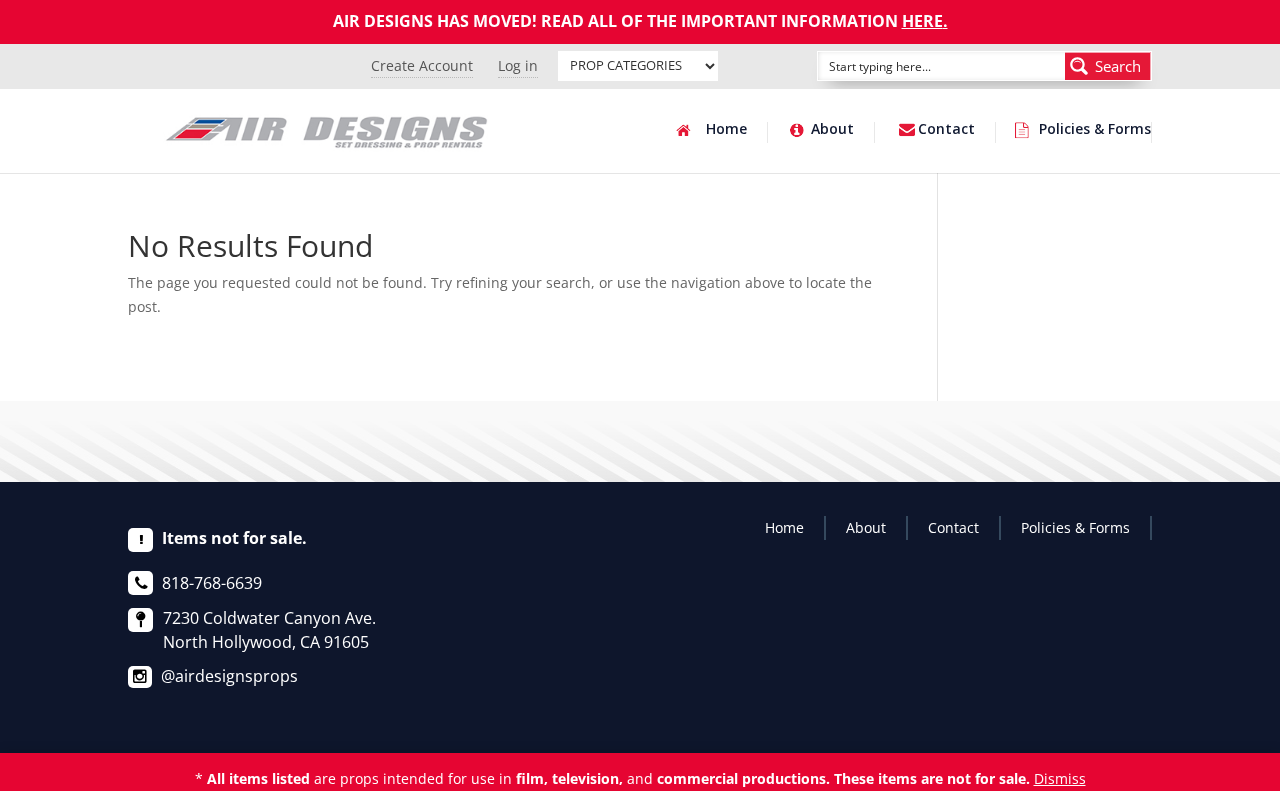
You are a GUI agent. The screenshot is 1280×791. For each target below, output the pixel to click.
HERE (922, 21)
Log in (518, 65)
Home (726, 130)
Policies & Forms (1095, 130)
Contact (946, 130)
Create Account (422, 65)
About (832, 130)
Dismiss (1060, 778)
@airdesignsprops (229, 676)
